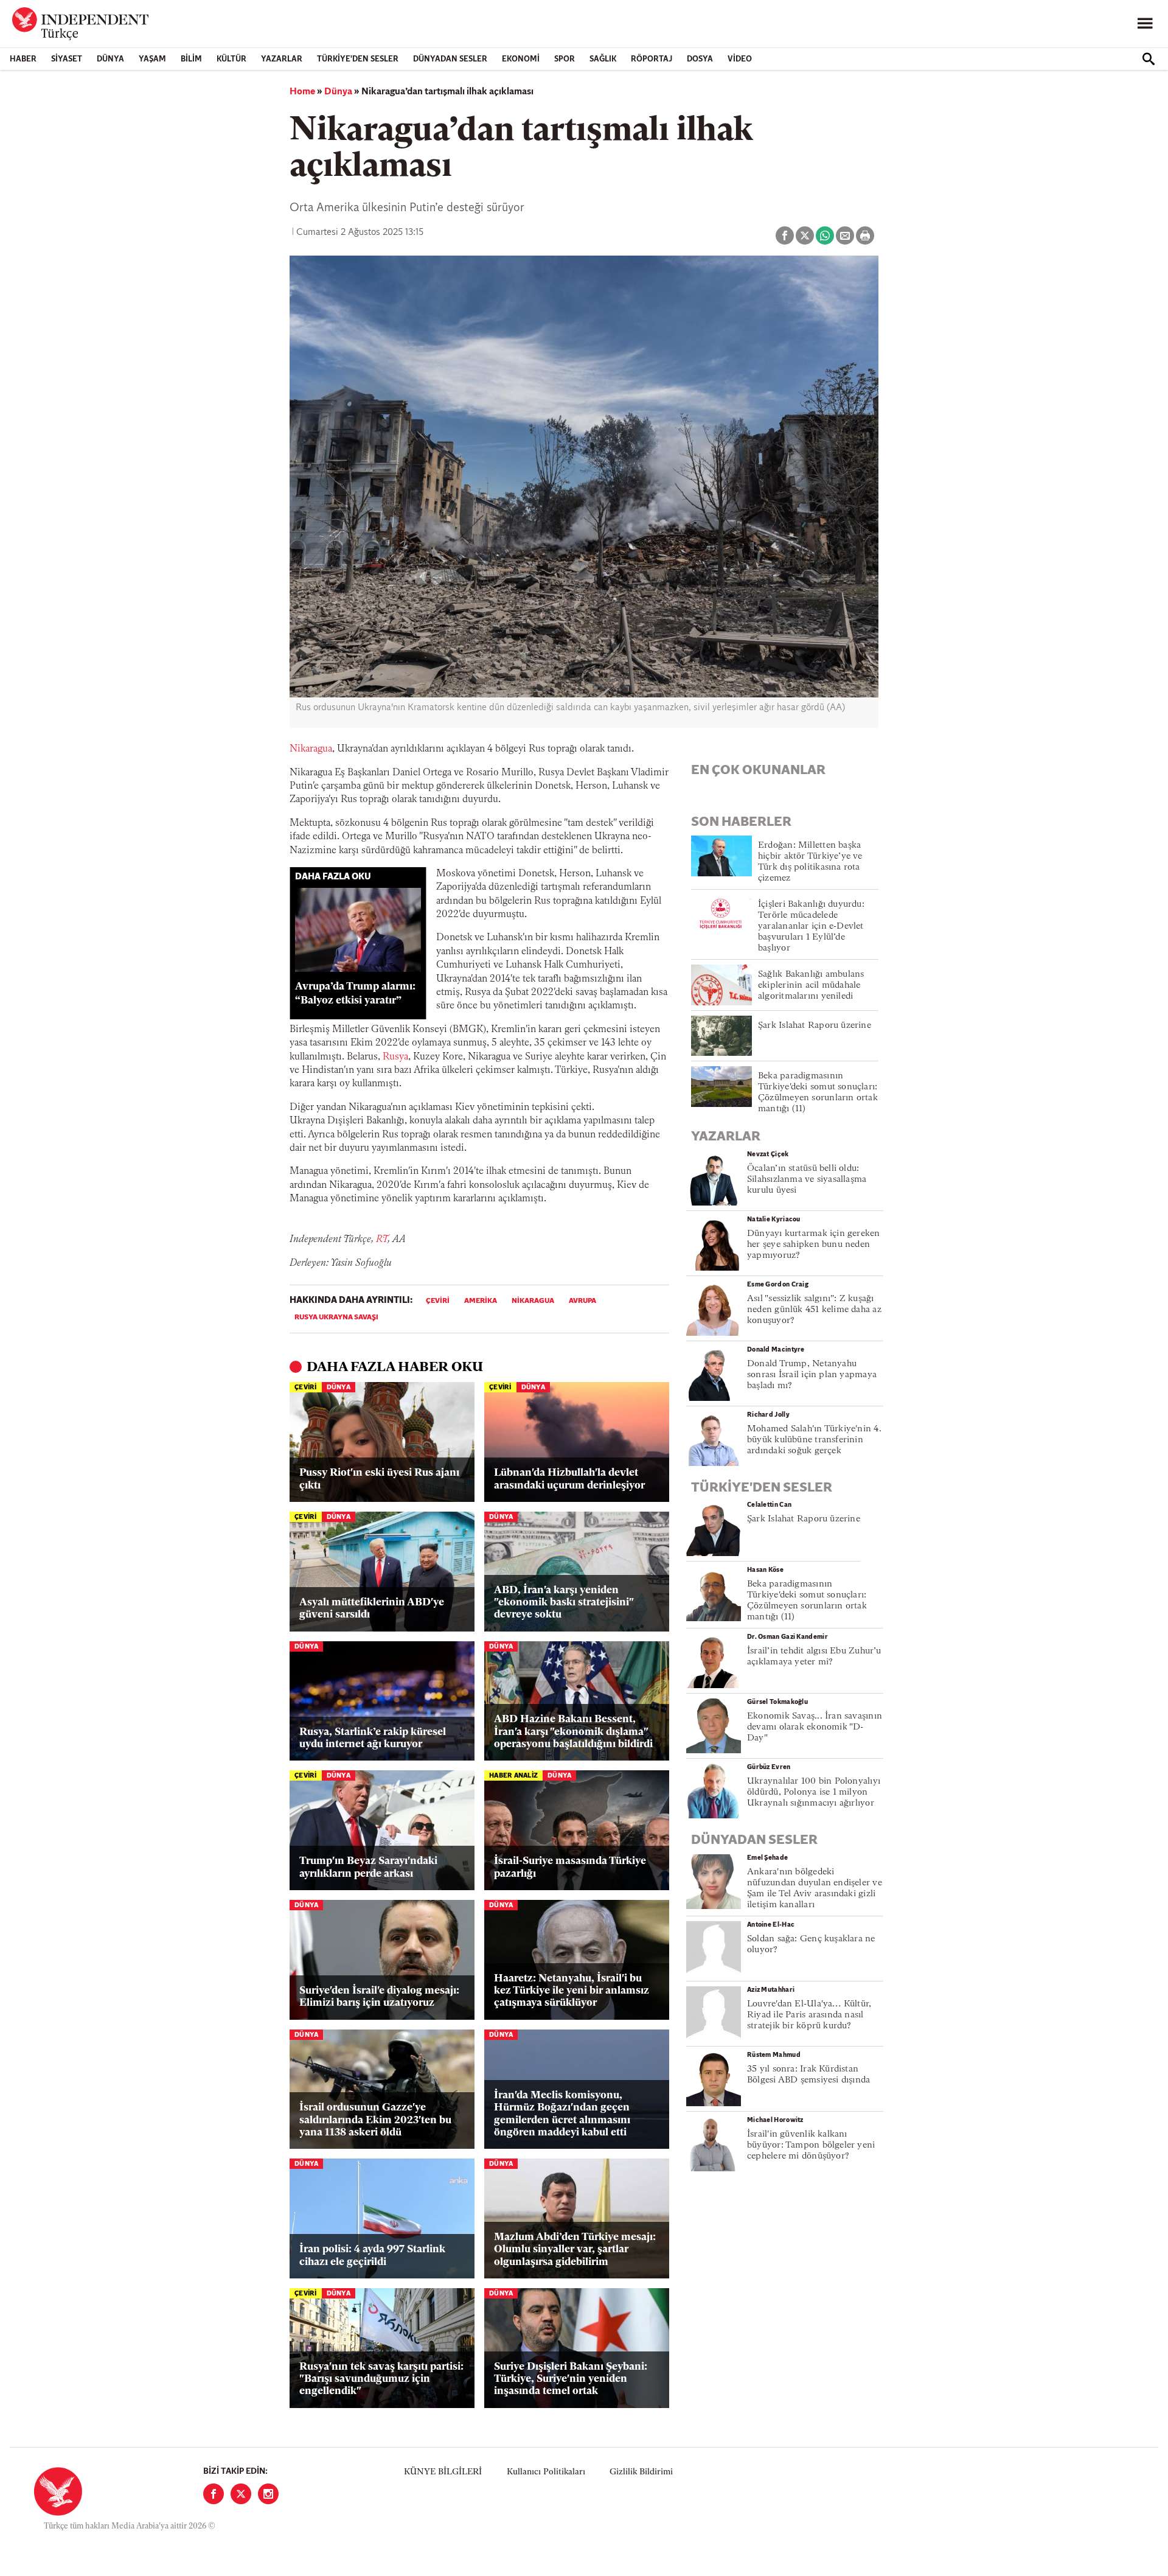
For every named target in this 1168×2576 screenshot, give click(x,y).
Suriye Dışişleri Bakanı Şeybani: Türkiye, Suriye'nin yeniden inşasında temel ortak (571, 2379)
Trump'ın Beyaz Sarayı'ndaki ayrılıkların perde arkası (368, 1867)
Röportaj (652, 59)
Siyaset (67, 59)
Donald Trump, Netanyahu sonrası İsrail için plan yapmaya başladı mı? (812, 1375)
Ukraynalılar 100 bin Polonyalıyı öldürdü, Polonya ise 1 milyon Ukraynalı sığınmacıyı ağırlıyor (814, 1792)
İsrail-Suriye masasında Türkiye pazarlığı (570, 1867)
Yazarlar (282, 59)
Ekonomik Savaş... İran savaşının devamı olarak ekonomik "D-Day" (815, 1727)
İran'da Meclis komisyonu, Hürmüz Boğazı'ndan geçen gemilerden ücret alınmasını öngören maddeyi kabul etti (562, 2114)
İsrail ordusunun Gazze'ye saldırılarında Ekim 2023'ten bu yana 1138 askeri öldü (375, 2120)
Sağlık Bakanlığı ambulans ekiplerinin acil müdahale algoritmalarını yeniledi (811, 986)
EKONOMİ (521, 59)
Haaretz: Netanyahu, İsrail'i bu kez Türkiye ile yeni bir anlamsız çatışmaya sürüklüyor (572, 1991)
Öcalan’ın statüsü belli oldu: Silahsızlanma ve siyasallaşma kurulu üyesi (807, 1180)
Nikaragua (311, 749)
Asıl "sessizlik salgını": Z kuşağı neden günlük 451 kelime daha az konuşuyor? (814, 1310)
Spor (565, 59)
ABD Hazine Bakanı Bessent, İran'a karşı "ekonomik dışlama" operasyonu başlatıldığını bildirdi (573, 1732)
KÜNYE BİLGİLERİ (443, 2472)
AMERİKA (481, 1301)
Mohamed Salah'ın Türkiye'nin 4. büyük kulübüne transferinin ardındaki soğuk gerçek (814, 1440)
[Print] (865, 236)
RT (382, 1240)
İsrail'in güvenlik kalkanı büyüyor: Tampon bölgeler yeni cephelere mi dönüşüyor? (811, 2145)
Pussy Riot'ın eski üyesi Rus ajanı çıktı (379, 1479)
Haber (23, 59)
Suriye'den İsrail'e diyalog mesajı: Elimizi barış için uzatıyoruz (379, 1997)
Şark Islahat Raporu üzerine (815, 1026)
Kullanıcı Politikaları (546, 2472)
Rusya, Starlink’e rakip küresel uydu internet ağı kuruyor (373, 1738)
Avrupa (582, 1301)
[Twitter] (241, 2494)
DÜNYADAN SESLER (450, 59)
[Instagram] (268, 2494)
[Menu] (1145, 24)
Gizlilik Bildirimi (641, 2472)
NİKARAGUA (533, 1301)
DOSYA (700, 59)
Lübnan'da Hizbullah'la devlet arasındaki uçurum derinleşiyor (569, 1479)
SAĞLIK (603, 59)
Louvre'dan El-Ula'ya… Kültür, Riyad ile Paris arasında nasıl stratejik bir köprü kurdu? (809, 2015)
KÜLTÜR (231, 59)
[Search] (1149, 59)
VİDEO (740, 59)
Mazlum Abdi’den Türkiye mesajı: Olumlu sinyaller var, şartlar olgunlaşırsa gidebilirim (575, 2250)
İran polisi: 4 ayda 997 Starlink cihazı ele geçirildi (372, 2256)
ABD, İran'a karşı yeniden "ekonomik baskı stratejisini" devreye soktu (564, 1603)
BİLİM (191, 59)
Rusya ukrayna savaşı (336, 1318)
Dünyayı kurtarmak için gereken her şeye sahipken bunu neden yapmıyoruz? (814, 1245)
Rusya (395, 1057)
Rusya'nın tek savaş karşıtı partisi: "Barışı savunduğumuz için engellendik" (381, 2379)
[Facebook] (214, 2494)
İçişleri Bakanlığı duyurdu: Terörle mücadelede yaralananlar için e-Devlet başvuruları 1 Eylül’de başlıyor (811, 927)
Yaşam (152, 59)
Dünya (110, 59)
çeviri (438, 1301)
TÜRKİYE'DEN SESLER (358, 59)
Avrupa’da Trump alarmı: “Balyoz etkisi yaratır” (355, 994)
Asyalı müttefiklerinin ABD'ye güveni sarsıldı (372, 1609)
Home (302, 92)
